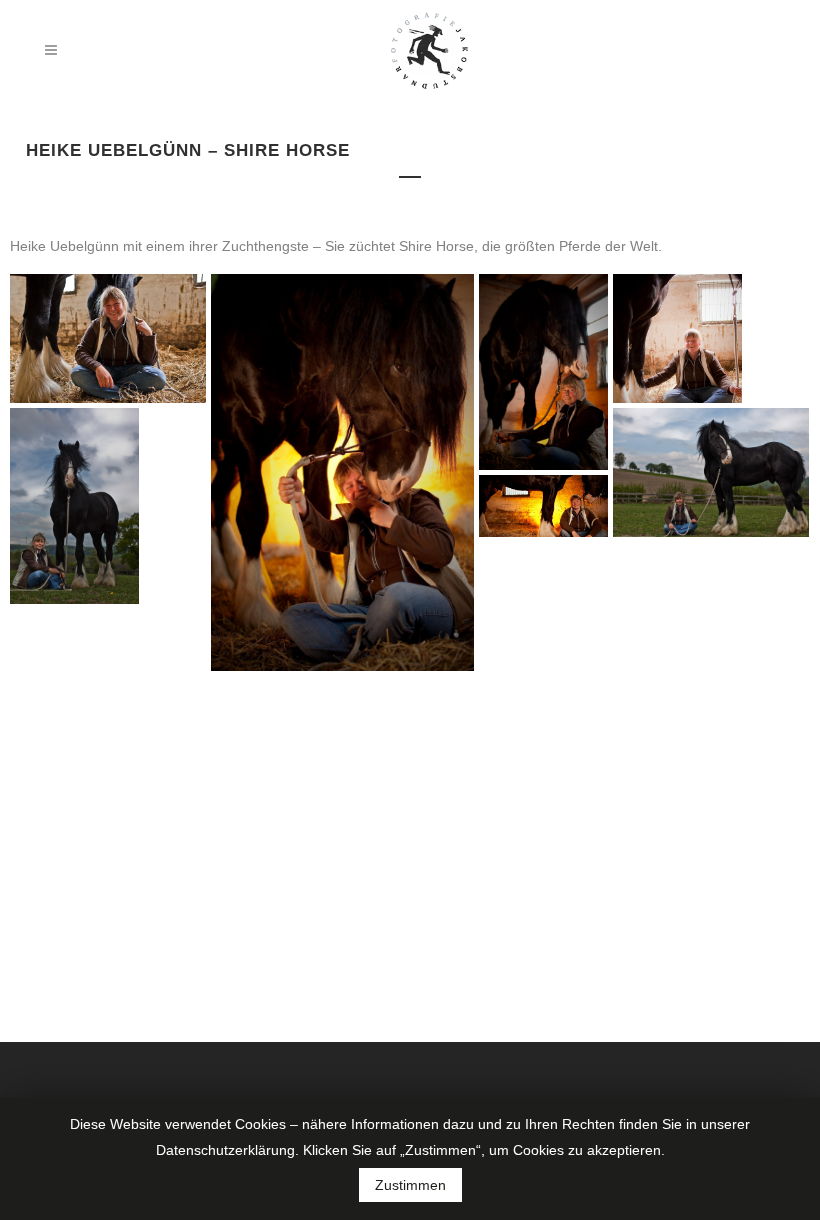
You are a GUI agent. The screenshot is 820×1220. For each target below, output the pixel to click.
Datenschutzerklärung (225, 1150)
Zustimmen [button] (410, 1185)
